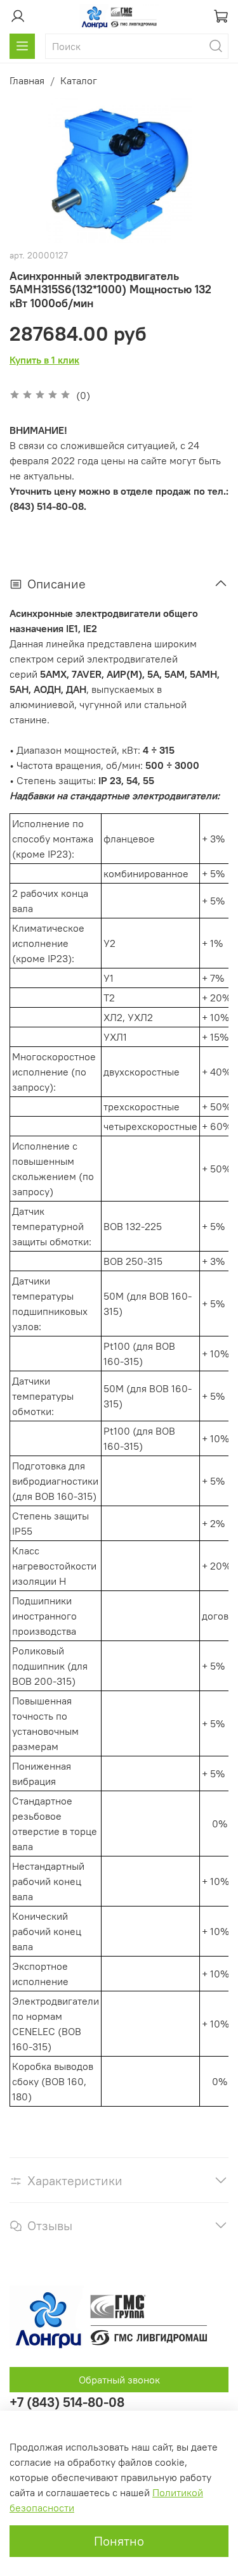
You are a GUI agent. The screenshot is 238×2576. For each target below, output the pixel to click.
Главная (27, 80)
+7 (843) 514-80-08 (67, 2402)
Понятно (119, 2541)
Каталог (79, 80)
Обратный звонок (119, 2380)
